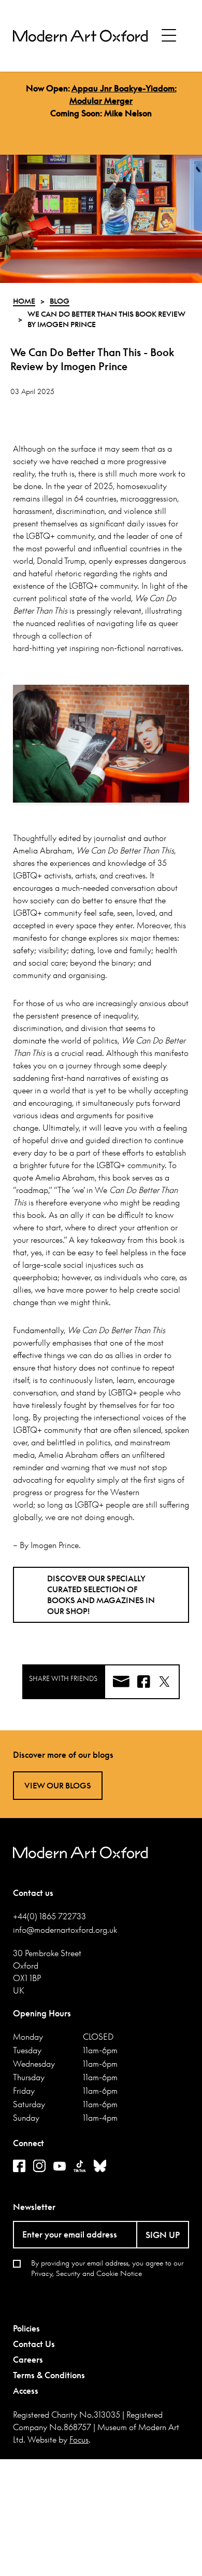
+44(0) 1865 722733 (49, 1916)
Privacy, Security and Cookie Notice (86, 2273)
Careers (28, 2360)
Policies (26, 2328)
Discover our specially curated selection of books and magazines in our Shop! (101, 1595)
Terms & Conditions (49, 2375)
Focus (79, 2439)
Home (24, 301)
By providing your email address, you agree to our (107, 2268)
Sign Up (163, 2235)
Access (26, 2391)
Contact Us (34, 2344)
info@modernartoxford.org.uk (65, 1930)
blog (60, 301)
